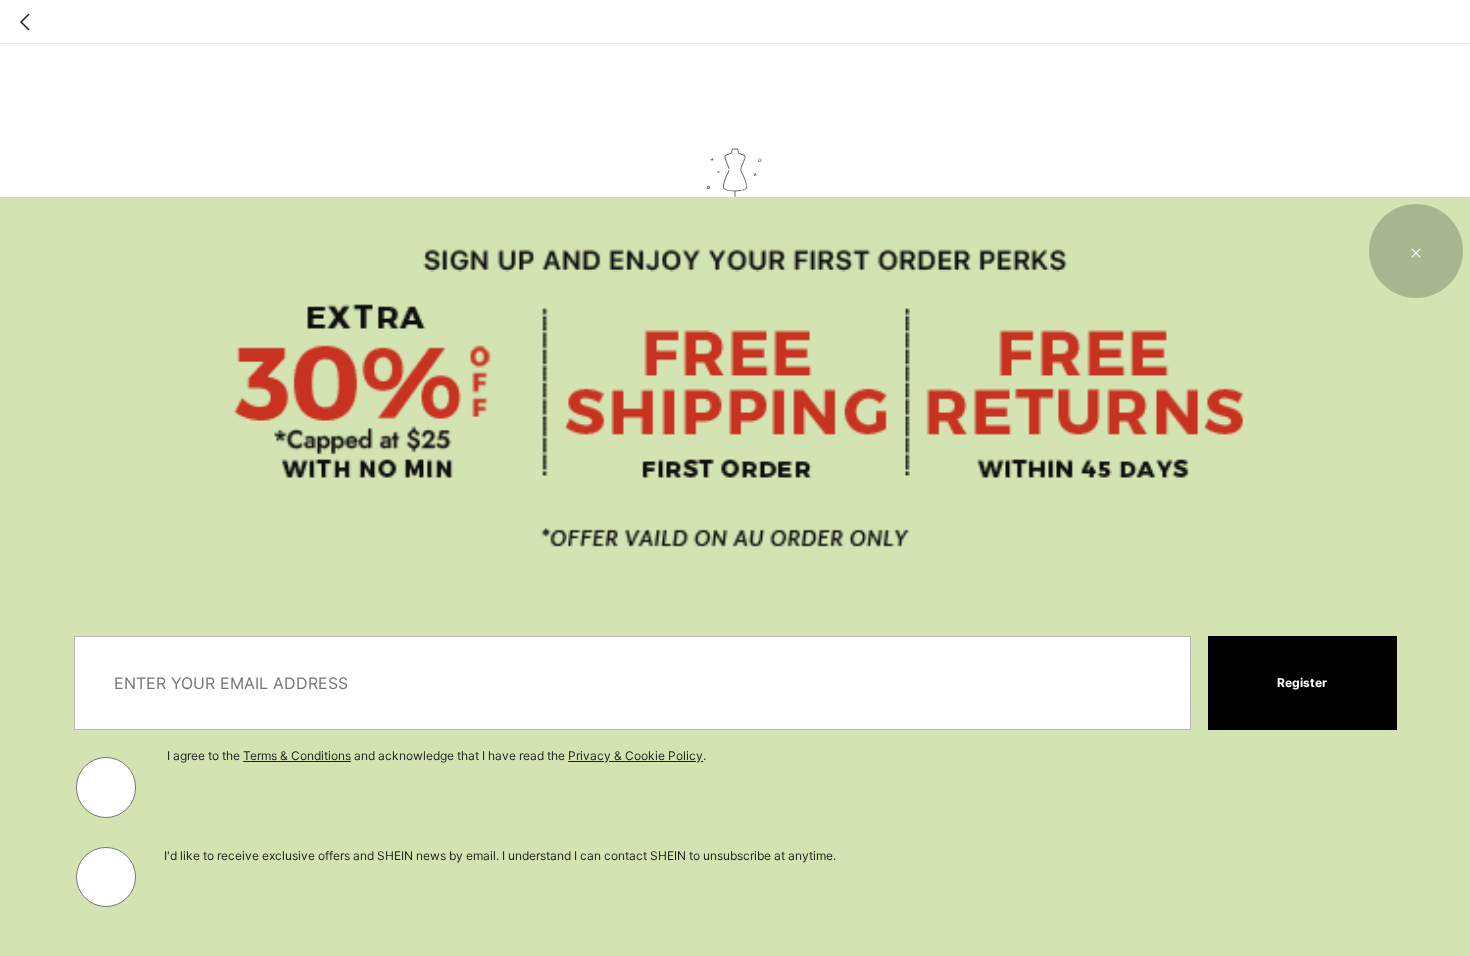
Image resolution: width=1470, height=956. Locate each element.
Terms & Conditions (297, 755)
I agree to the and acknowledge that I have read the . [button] (436, 755)
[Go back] (25, 22)
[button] (1416, 251)
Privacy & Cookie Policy (635, 755)
